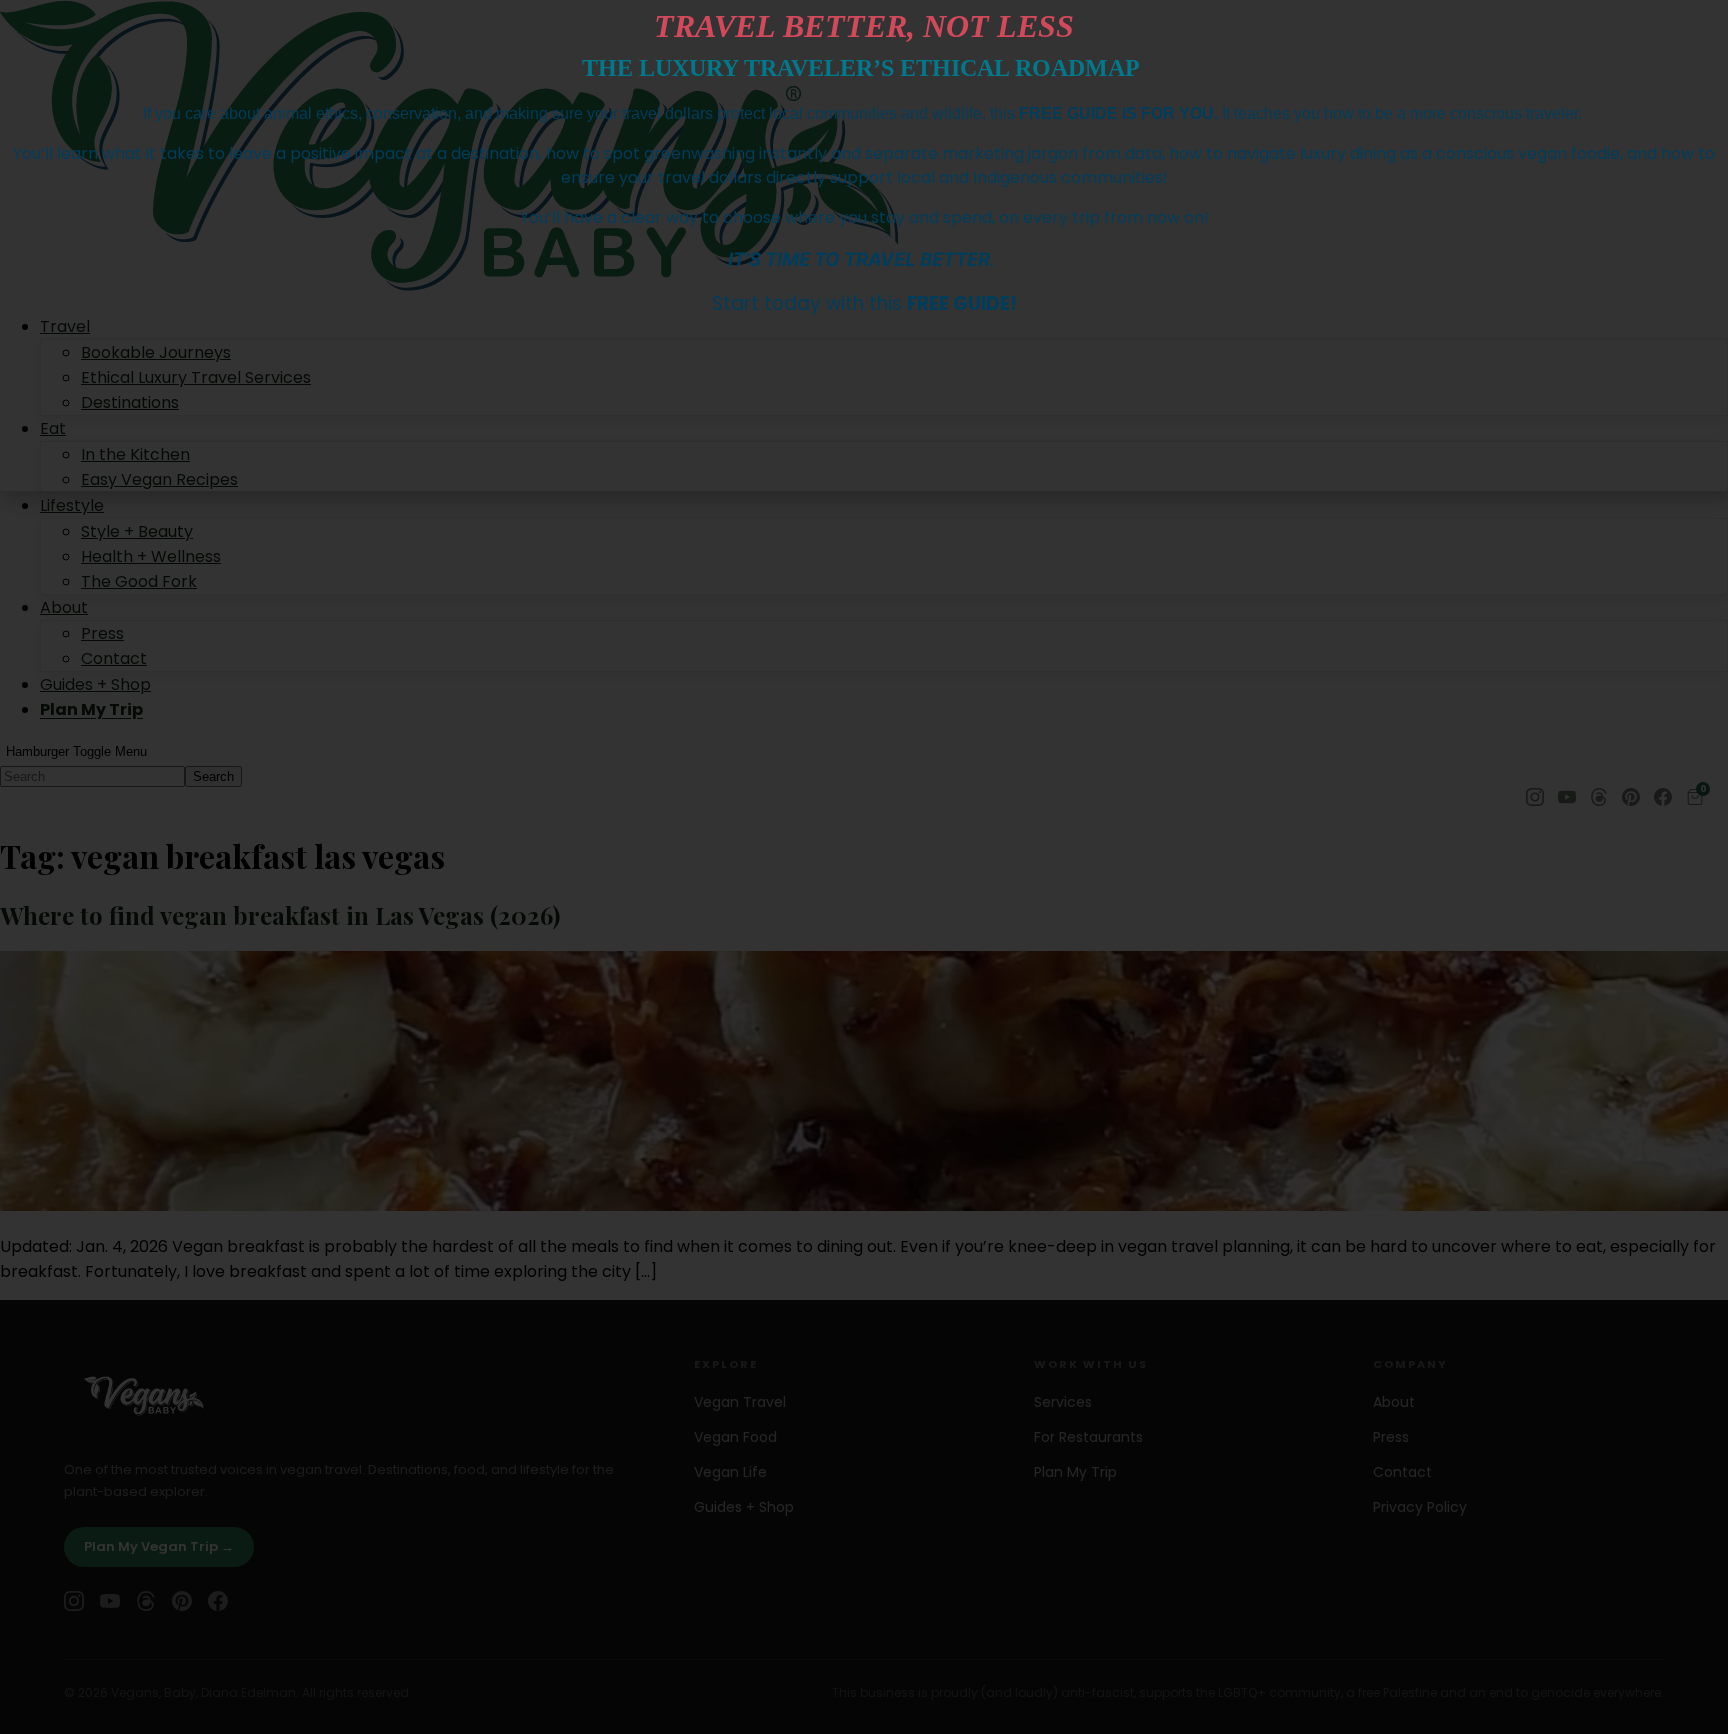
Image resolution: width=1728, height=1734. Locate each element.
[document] (864, 867)
